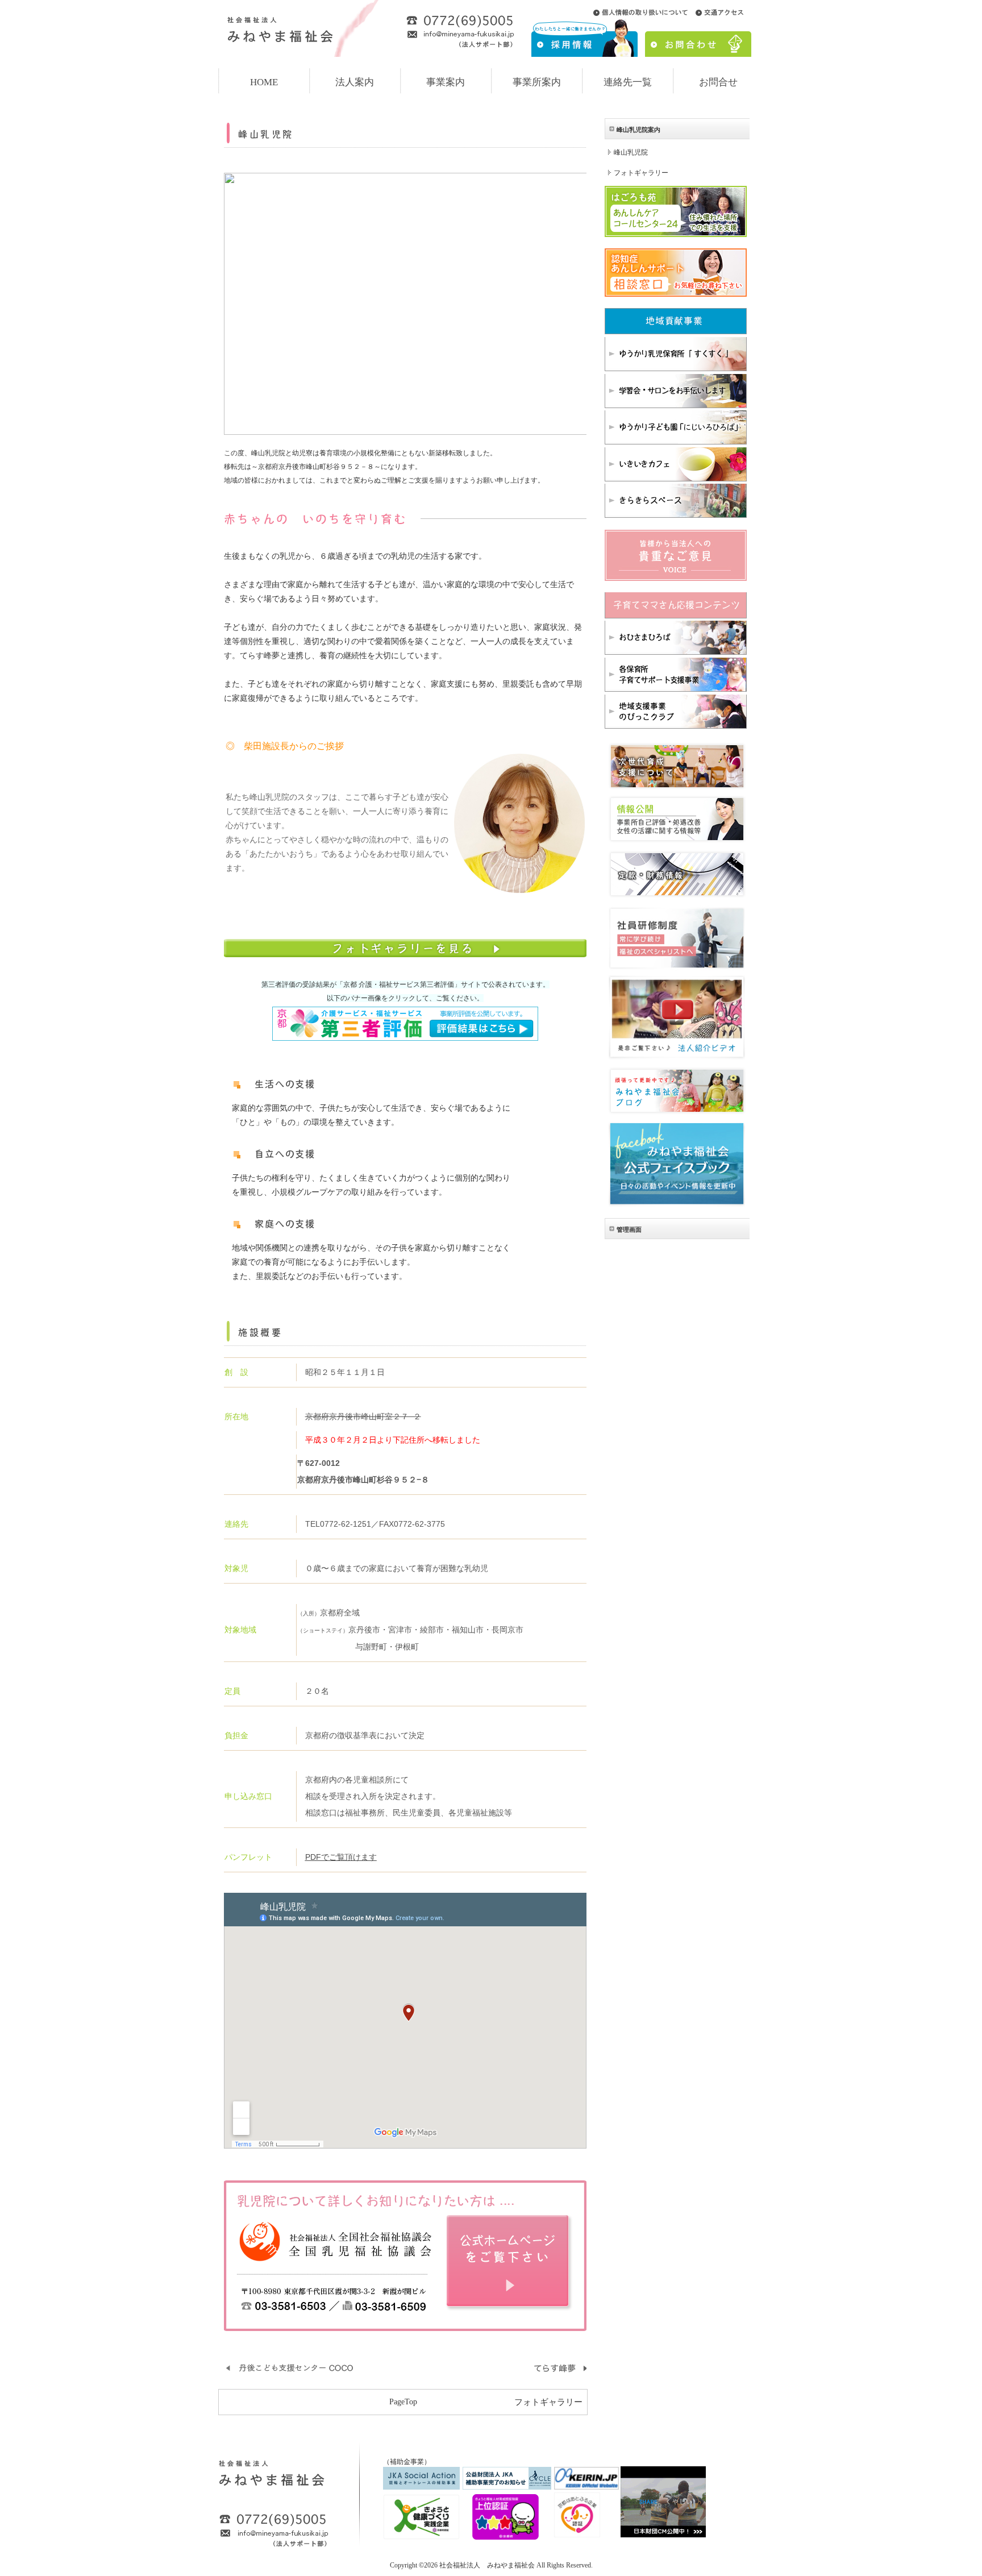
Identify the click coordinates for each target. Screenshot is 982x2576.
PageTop (403, 2402)
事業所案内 (537, 82)
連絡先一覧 (628, 82)
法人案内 (355, 82)
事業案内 (446, 82)
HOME (264, 82)
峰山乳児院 (631, 152)
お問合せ (718, 82)
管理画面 (629, 1229)
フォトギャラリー (548, 2402)
